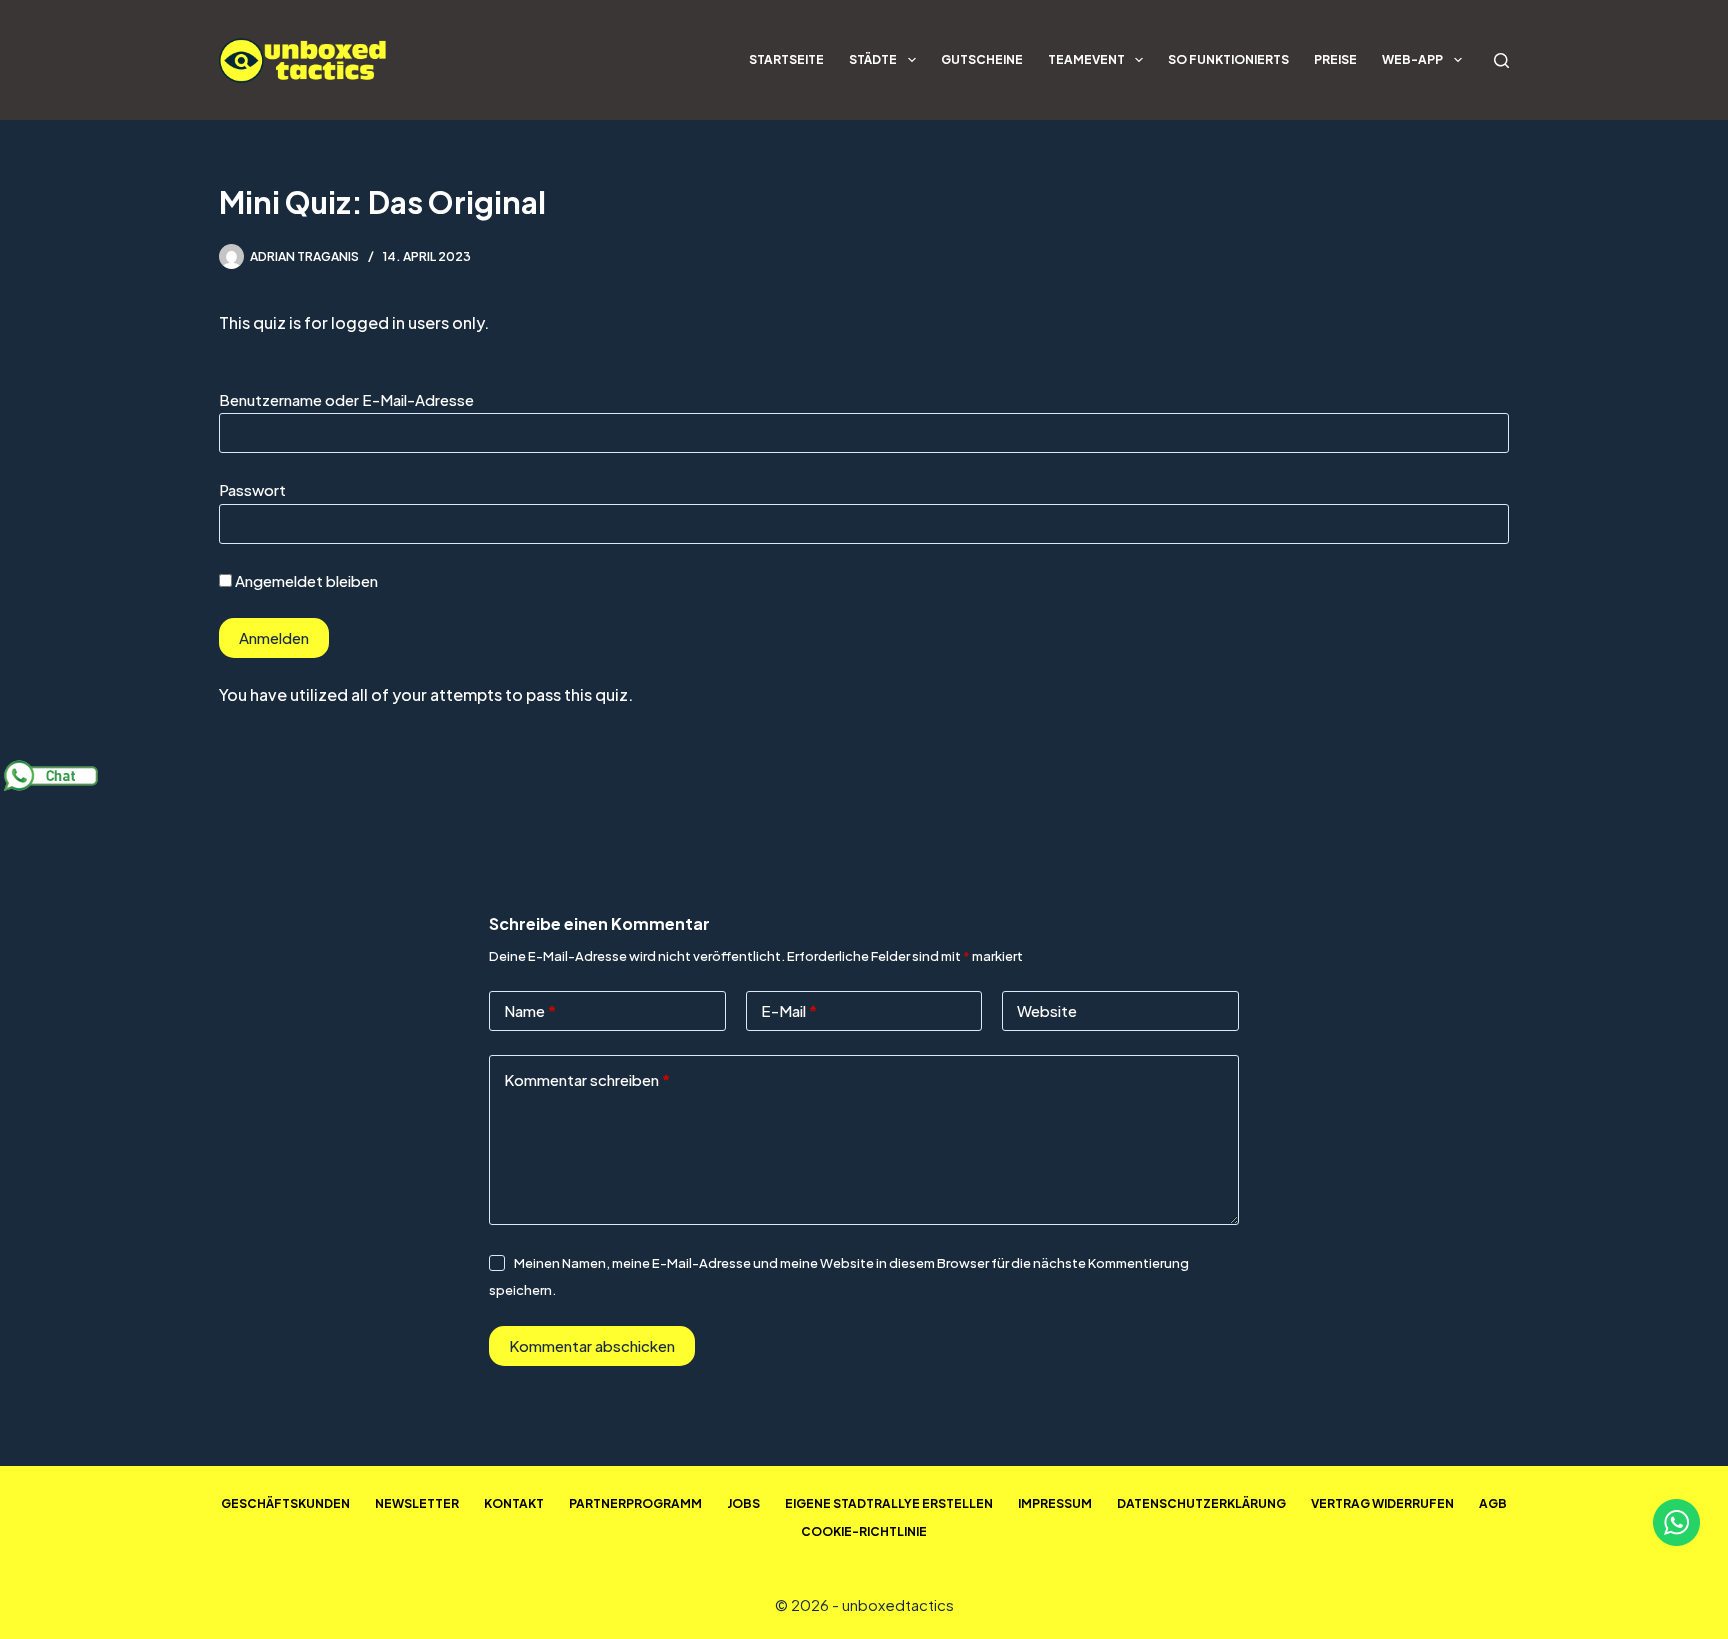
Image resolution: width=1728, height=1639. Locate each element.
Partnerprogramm (635, 1503)
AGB (1493, 1503)
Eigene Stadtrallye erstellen (889, 1503)
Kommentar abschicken (592, 1345)
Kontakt (514, 1503)
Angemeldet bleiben (305, 580)
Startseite (786, 59)
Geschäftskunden (285, 1503)
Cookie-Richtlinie (864, 1531)
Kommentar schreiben (587, 1079)
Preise (1335, 59)
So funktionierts (1228, 59)
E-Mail (789, 1010)
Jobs (743, 1503)
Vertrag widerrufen (1382, 1503)
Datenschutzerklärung (1201, 1503)
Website (1047, 1010)
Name (530, 1010)
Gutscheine (982, 59)
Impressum (1055, 1503)
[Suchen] (1501, 60)
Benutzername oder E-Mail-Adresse (346, 399)
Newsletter (417, 1503)
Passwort (252, 489)
